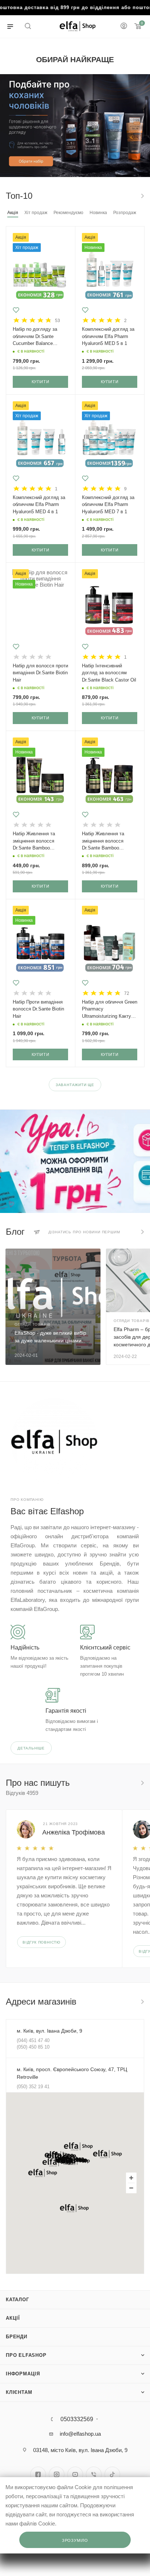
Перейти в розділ (142, 2002)
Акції (13, 2318)
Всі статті (142, 1232)
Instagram (57, 2474)
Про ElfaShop (26, 2355)
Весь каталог (142, 196)
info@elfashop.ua (80, 2434)
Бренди (17, 2337)
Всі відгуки (142, 1783)
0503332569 (77, 2419)
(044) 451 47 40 (33, 2040)
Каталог (17, 2300)
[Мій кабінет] (124, 27)
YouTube (75, 2474)
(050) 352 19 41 (33, 2087)
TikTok (112, 2474)
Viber (94, 2474)
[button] (78, 2146)
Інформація (23, 2374)
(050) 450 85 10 (33, 2047)
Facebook (38, 2474)
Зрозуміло (75, 2540)
